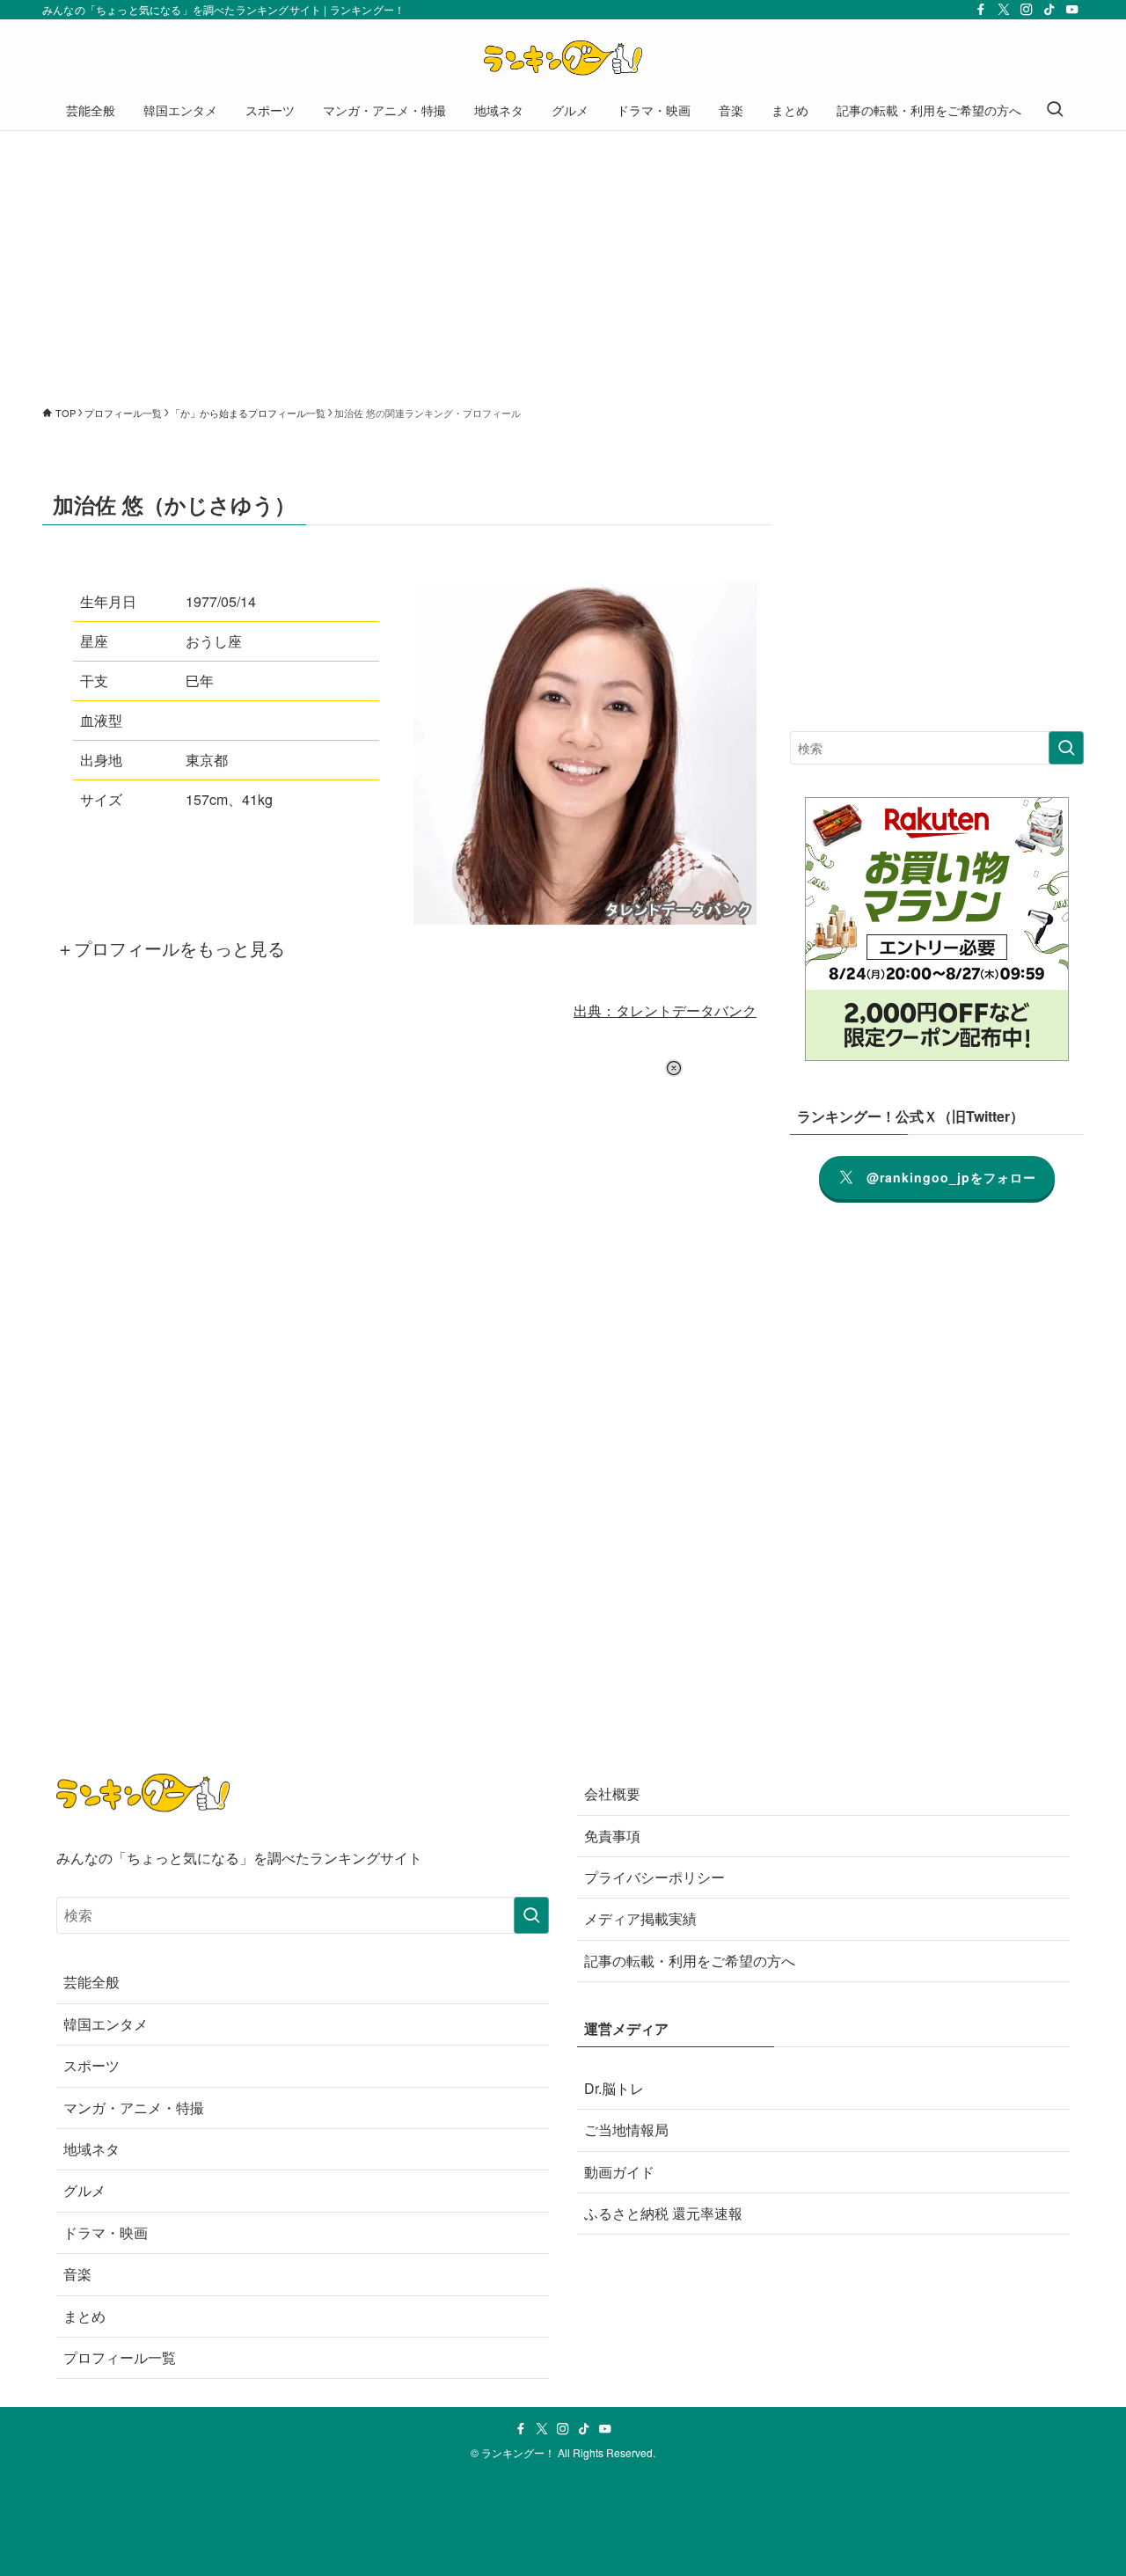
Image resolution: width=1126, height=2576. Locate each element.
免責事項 (612, 1836)
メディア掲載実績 (640, 1918)
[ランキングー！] (563, 58)
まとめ (84, 2316)
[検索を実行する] (1066, 748)
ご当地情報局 (626, 2130)
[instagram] (1027, 10)
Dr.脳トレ (614, 2088)
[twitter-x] (1004, 10)
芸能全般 (91, 1982)
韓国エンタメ (106, 2024)
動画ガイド (619, 2172)
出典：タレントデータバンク (665, 1010)
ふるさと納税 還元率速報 (663, 2213)
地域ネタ (91, 2149)
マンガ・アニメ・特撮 (134, 2108)
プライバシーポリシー (654, 1877)
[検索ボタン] (1055, 110)
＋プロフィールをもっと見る (171, 948)
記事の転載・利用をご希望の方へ (690, 1961)
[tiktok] (1049, 10)
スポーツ (91, 2065)
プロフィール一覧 (120, 2357)
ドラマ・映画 (106, 2232)
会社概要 (612, 1793)
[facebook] (981, 10)
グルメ (84, 2190)
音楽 (77, 2274)
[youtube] (1072, 10)
